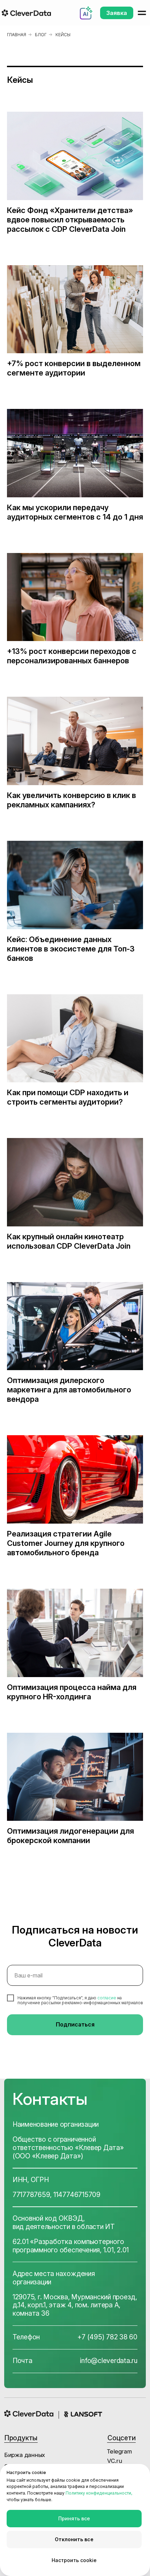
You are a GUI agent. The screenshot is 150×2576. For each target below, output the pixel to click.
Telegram (119, 2451)
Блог (41, 35)
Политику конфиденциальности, (99, 2493)
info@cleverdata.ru (109, 2361)
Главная (17, 35)
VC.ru (115, 2461)
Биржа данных (25, 2455)
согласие (107, 1998)
